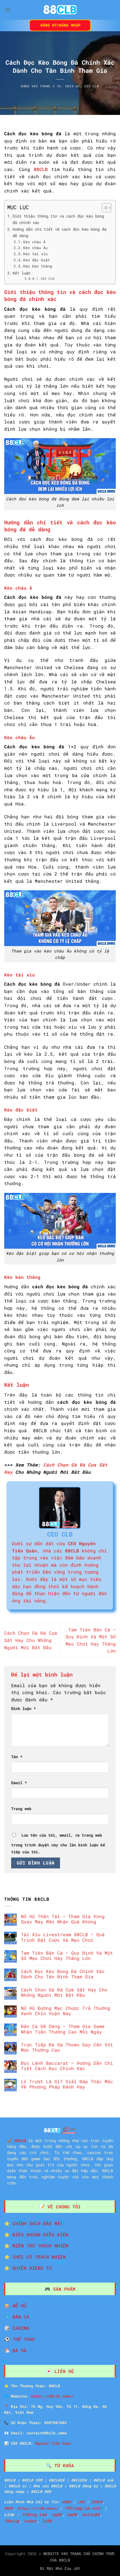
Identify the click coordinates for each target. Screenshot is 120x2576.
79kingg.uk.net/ (83, 2508)
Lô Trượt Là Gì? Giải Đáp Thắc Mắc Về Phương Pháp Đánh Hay (67, 2084)
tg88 (57, 2515)
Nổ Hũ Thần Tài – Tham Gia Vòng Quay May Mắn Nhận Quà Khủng (63, 1919)
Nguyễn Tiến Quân (53, 2443)
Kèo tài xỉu (35, 254)
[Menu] (8, 10)
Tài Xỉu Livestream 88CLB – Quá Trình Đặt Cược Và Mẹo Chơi (63, 1937)
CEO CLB (92, 86)
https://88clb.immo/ (52, 2396)
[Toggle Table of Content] (104, 208)
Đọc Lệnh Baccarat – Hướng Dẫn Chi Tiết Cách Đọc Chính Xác (67, 2066)
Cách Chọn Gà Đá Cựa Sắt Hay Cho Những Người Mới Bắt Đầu (31, 1640)
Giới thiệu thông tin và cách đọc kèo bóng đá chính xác (58, 219)
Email (19, 1783)
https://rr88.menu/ (38, 2508)
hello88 (91, 2515)
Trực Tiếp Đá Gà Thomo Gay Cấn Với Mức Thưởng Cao (67, 2047)
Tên (17, 1757)
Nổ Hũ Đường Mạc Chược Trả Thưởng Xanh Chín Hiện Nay (66, 2011)
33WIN (97, 2502)
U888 (67, 2502)
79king (12, 2521)
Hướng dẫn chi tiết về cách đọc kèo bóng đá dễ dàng (59, 232)
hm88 (72, 2515)
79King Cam (34, 2515)
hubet (31, 2521)
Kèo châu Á (34, 242)
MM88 (9, 2508)
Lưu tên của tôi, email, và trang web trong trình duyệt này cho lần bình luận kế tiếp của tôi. (58, 1844)
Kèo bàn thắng (38, 266)
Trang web (21, 1809)
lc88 (47, 2521)
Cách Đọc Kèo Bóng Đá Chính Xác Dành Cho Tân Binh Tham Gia (63, 1974)
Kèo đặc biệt (37, 260)
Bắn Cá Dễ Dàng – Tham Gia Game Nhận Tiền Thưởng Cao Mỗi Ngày (63, 2029)
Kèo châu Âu (37, 248)
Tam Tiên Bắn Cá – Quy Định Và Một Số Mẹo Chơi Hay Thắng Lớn (67, 1955)
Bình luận (23, 1708)
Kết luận (23, 273)
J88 (81, 2502)
